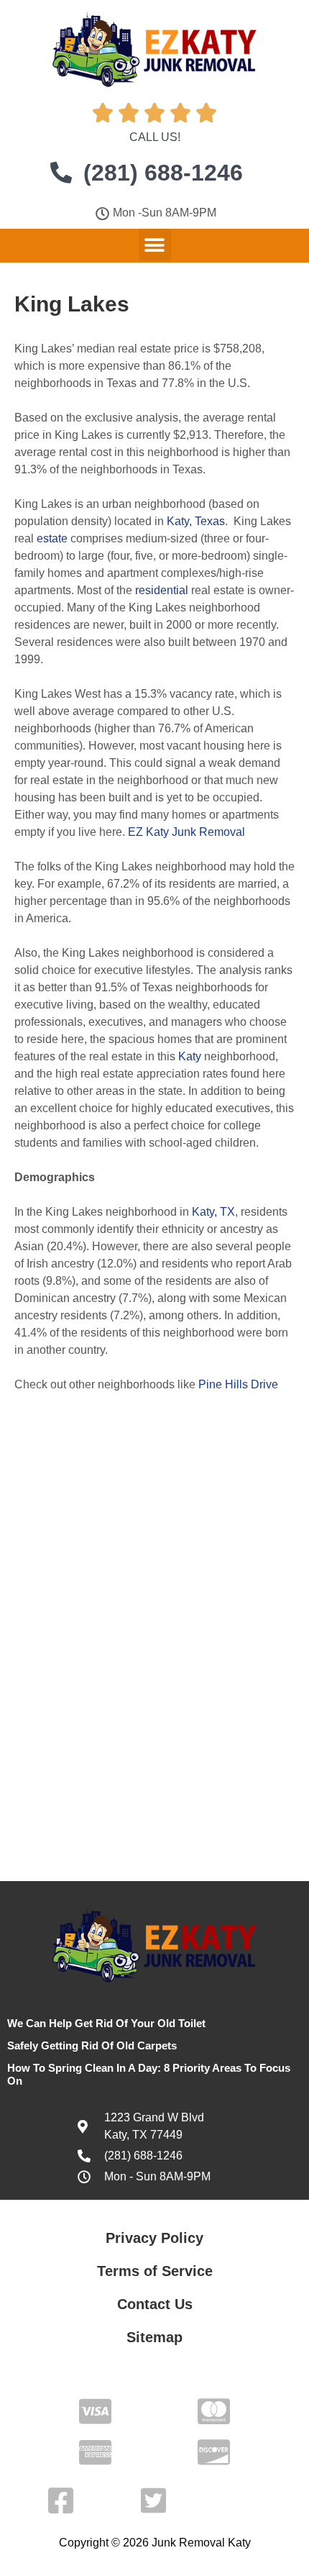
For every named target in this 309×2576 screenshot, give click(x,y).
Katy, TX (213, 1212)
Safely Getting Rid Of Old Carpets (92, 2045)
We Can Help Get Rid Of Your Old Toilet (106, 2023)
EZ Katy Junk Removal (186, 832)
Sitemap (154, 2337)
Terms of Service (155, 2271)
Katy (190, 1056)
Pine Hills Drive (238, 1384)
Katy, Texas (196, 521)
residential (162, 590)
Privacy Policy (154, 2238)
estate (52, 538)
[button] (155, 245)
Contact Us (155, 2304)
